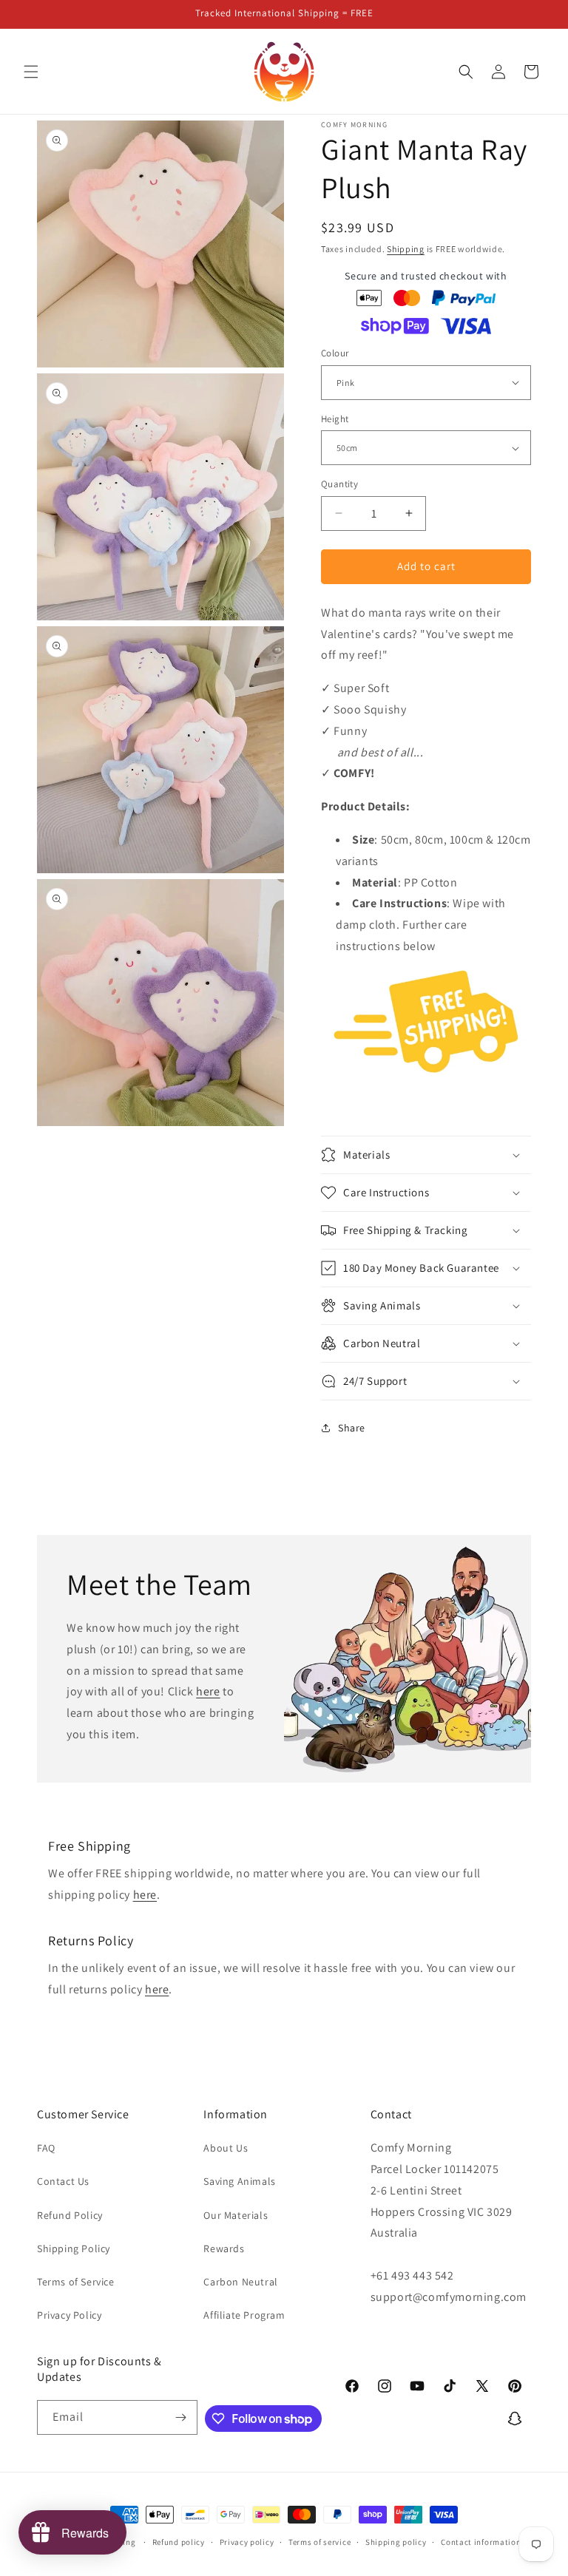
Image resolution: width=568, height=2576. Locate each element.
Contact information (481, 2542)
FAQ (46, 2148)
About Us (226, 2148)
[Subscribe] (180, 2417)
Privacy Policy (69, 2315)
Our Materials (236, 2215)
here (208, 1692)
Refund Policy (70, 2215)
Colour (335, 353)
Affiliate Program (244, 2315)
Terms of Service (76, 2282)
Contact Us (63, 2181)
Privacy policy (247, 2542)
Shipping (406, 249)
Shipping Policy (74, 2248)
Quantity (339, 484)
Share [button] (352, 1428)
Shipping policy (396, 2542)
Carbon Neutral (240, 2282)
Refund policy (179, 2542)
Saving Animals (239, 2181)
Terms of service (319, 2542)
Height (335, 419)
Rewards (224, 2248)
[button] (31, 72)
